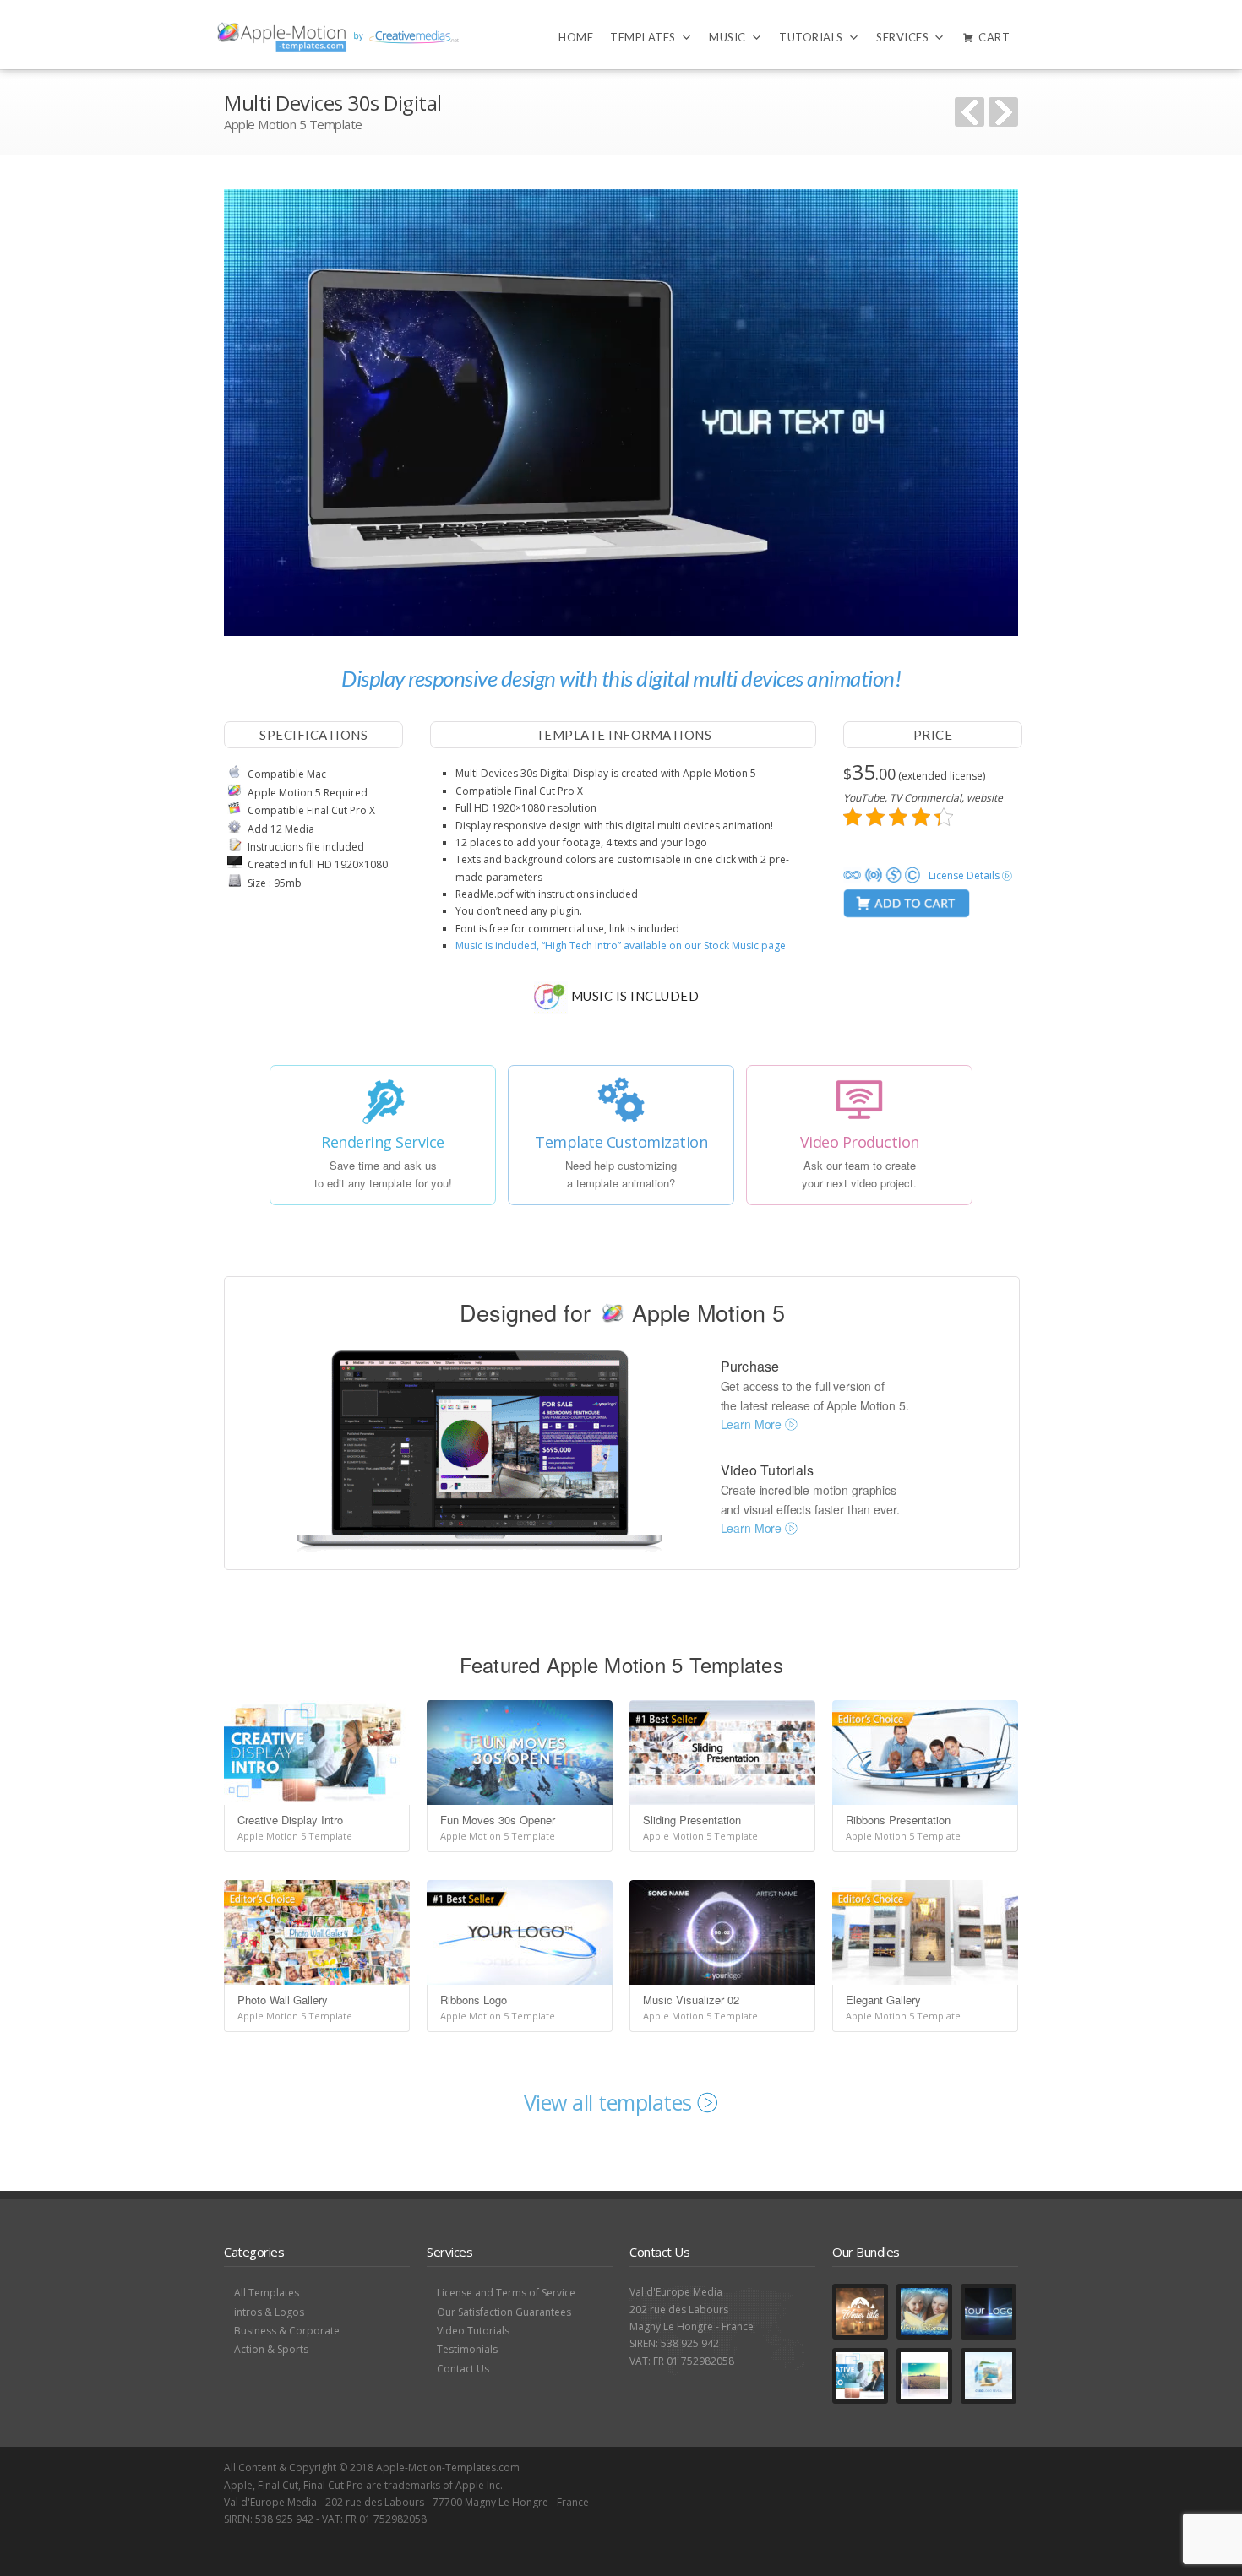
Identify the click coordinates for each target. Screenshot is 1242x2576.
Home (576, 37)
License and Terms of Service (506, 2293)
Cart (994, 37)
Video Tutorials (473, 2331)
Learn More (753, 1424)
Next (1003, 112)
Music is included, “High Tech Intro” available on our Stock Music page (621, 946)
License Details (965, 875)
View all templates (611, 2102)
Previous (970, 112)
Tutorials (811, 37)
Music (727, 37)
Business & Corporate (287, 2331)
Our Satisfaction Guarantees (504, 2312)
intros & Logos (269, 2312)
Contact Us (463, 2369)
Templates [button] (643, 37)
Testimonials (467, 2349)
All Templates (267, 2293)
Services (902, 37)
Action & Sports (271, 2349)
